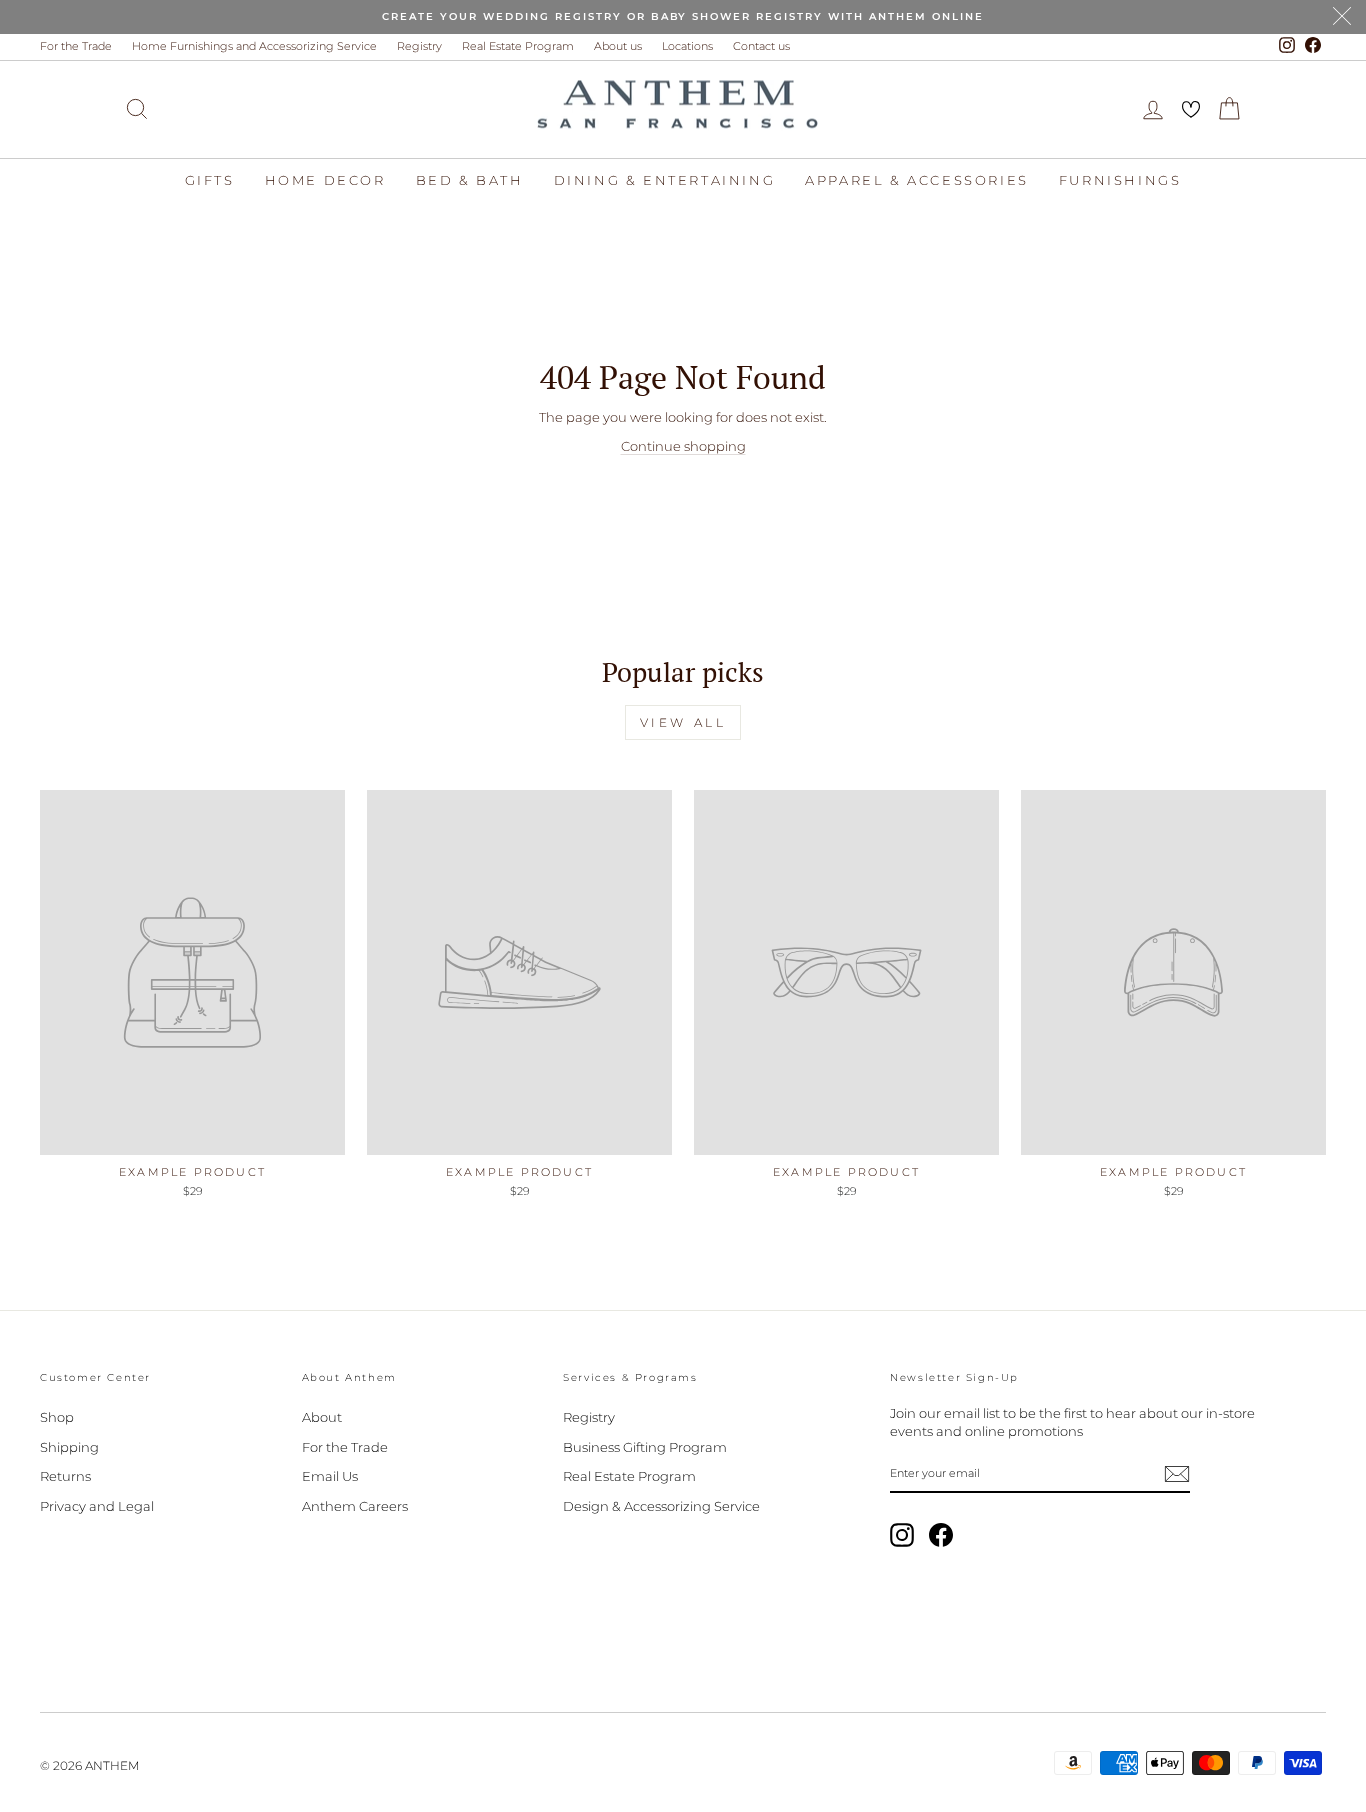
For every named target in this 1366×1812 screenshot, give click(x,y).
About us (618, 46)
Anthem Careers (355, 1506)
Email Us (330, 1476)
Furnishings (1120, 180)
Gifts (210, 180)
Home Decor (325, 180)
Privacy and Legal (97, 1506)
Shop (57, 1417)
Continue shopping (683, 446)
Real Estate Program (518, 46)
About (322, 1417)
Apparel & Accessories (917, 180)
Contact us (761, 46)
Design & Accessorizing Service (661, 1506)
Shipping (69, 1447)
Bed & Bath (470, 180)
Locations (687, 46)
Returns (65, 1476)
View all (683, 722)
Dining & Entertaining (665, 180)
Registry (419, 46)
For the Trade (76, 46)
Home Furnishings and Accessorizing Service (254, 46)
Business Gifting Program (645, 1447)
